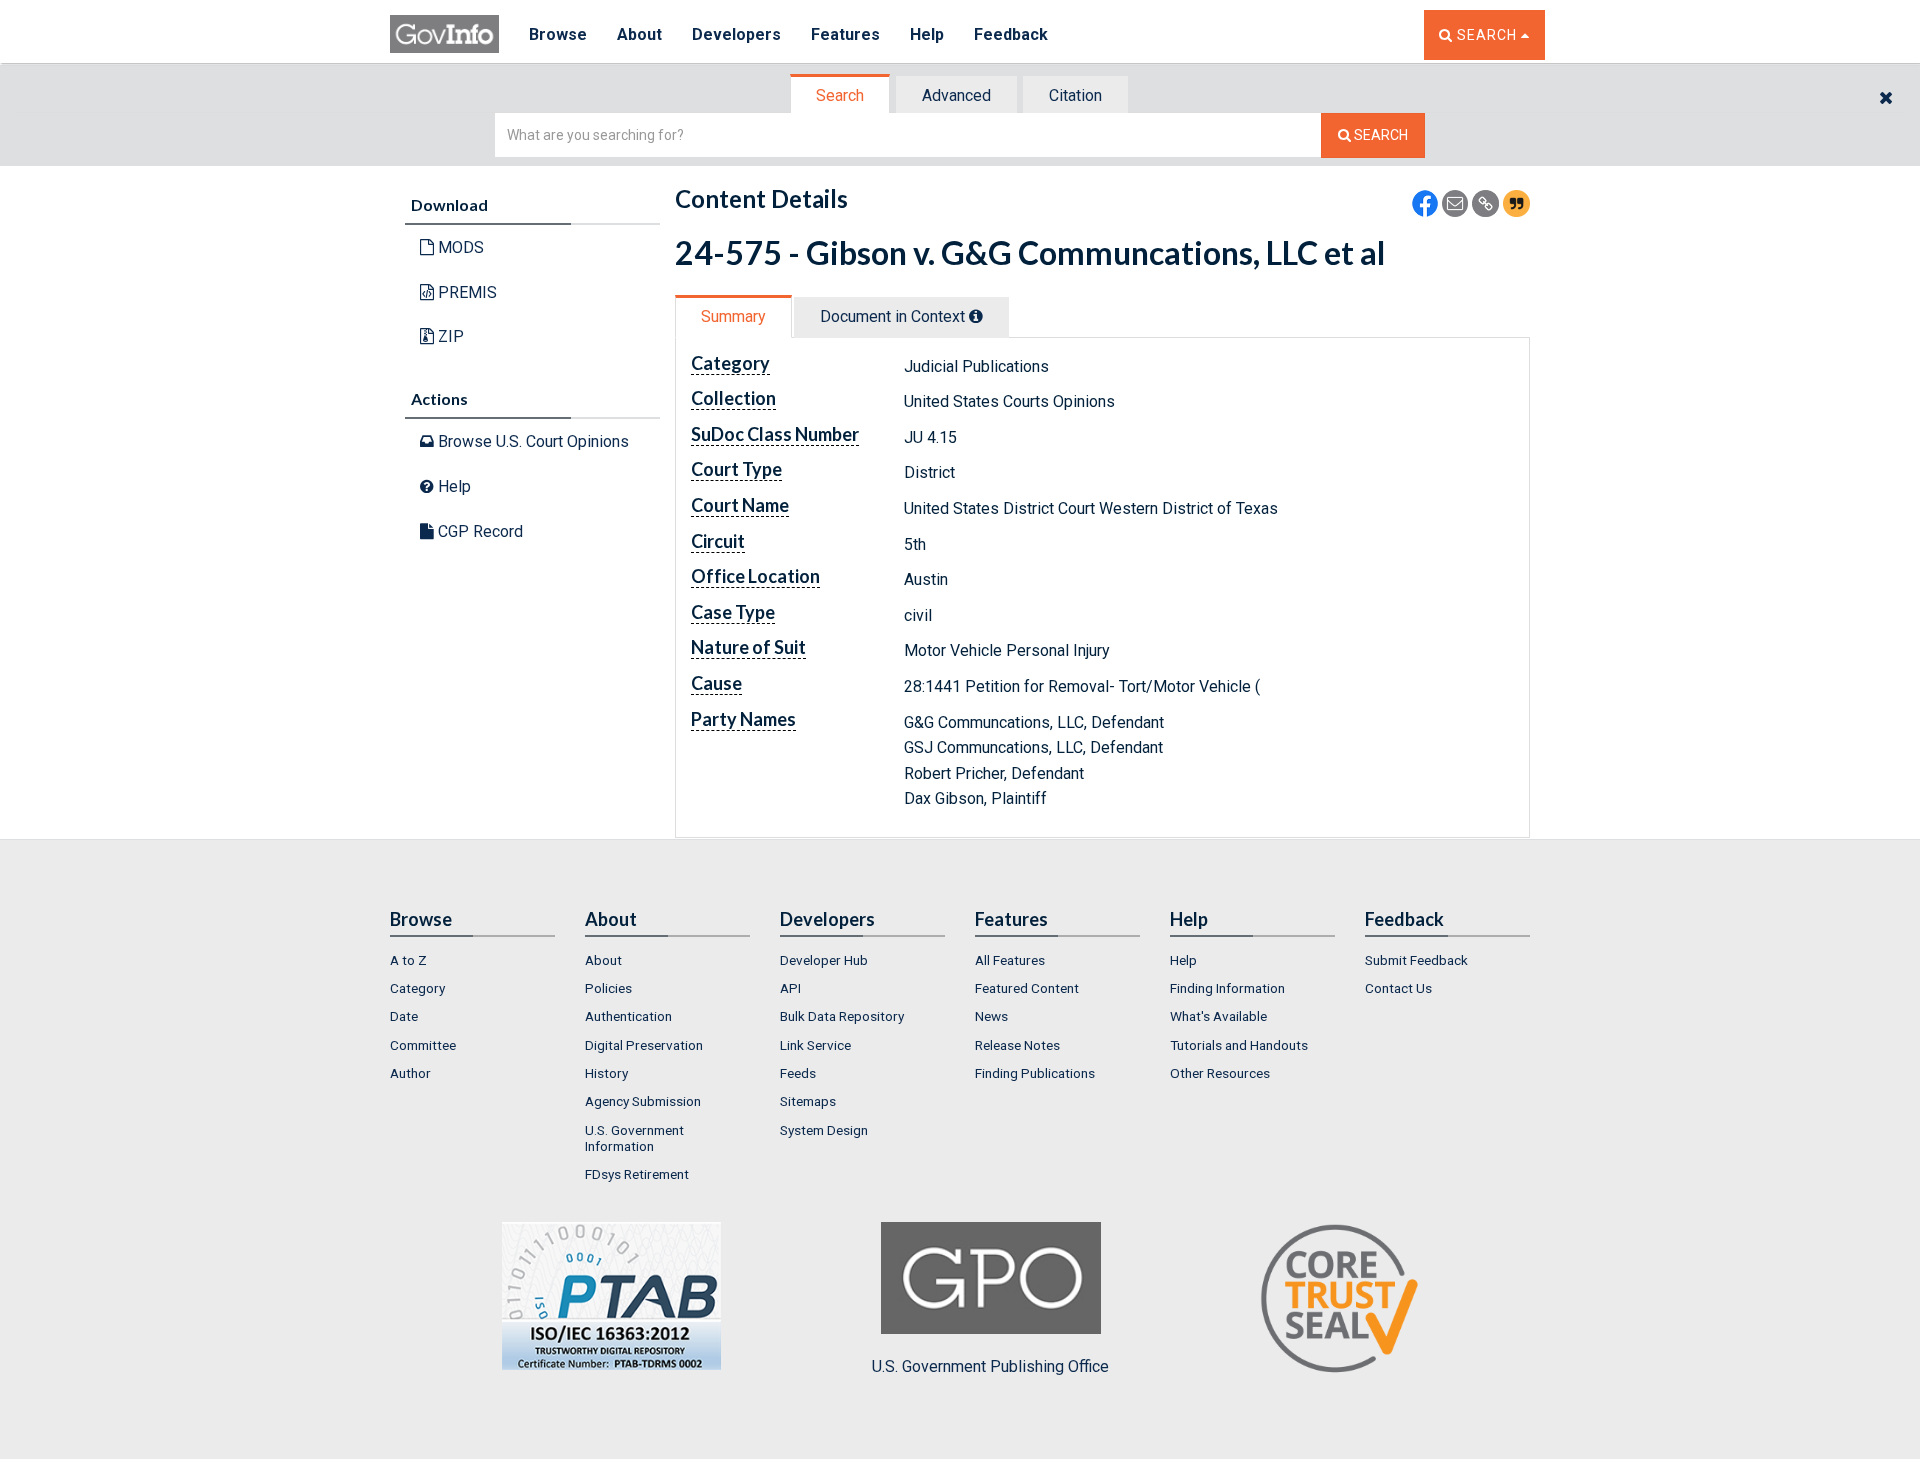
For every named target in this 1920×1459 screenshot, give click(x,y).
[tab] (841, 95)
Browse (558, 34)
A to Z (408, 960)
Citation (1075, 95)
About (639, 34)
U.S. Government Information (634, 1138)
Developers (736, 34)
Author (410, 1073)
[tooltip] (976, 316)
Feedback (1011, 34)
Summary (733, 316)
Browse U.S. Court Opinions (531, 441)
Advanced (956, 95)
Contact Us (1398, 988)
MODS (459, 247)
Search (840, 95)
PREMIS (465, 292)
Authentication (628, 1016)
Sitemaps (808, 1101)
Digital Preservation (644, 1045)
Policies (608, 988)
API (790, 988)
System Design (824, 1130)
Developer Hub (824, 960)
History (606, 1073)
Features (845, 34)
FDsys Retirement (637, 1174)
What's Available (1218, 1016)
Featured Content (1027, 988)
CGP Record (478, 531)
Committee (423, 1045)
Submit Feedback (1416, 960)
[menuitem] (472, 960)
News (991, 1016)
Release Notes (1017, 1045)
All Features (1010, 960)
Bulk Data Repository (842, 1016)
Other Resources (1220, 1073)
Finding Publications (1035, 1073)
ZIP (449, 336)
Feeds (798, 1073)
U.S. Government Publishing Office (990, 1366)
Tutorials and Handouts (1239, 1045)
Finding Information (1227, 988)
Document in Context (894, 316)
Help (927, 34)
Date (404, 1016)
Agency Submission (643, 1101)
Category (417, 988)
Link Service (815, 1045)
